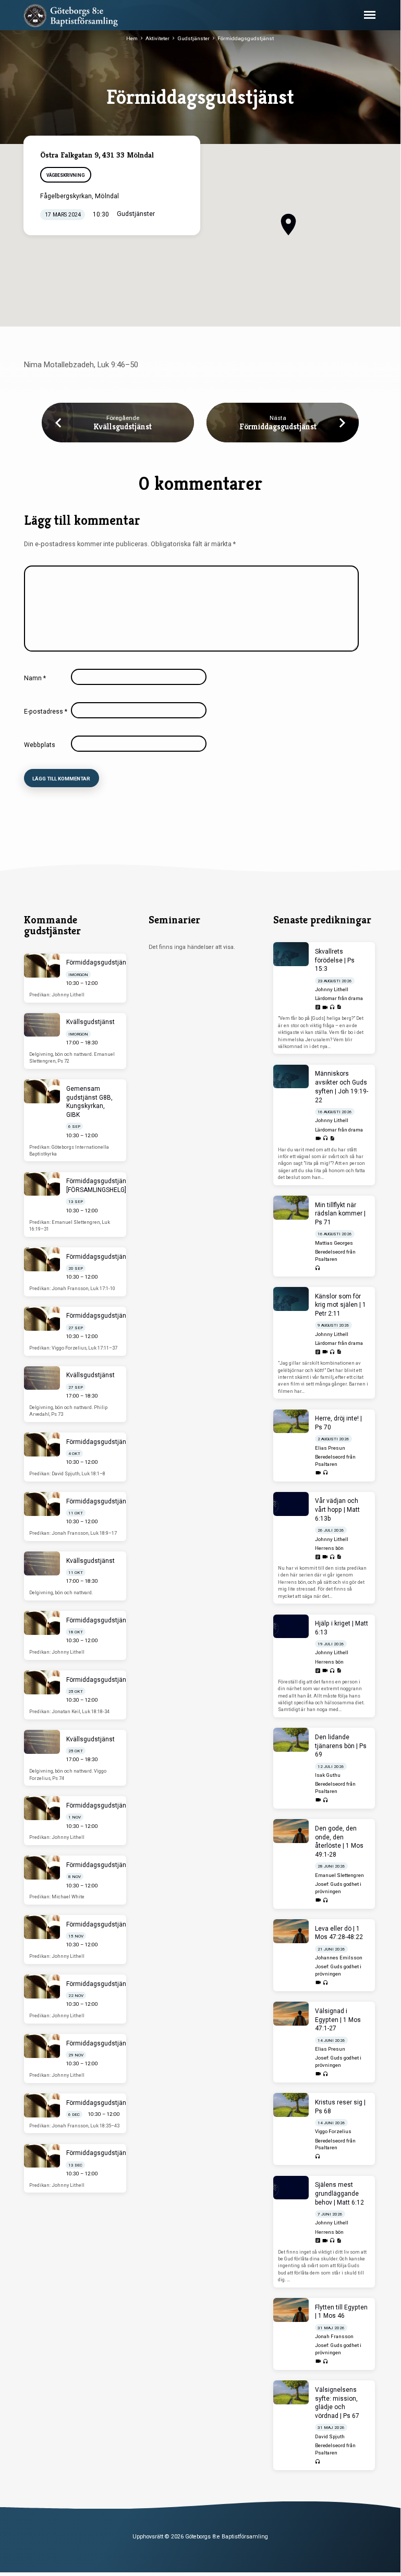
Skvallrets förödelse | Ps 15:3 (335, 960)
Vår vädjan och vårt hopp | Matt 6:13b (337, 1510)
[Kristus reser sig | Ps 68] (291, 2105)
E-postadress (46, 712)
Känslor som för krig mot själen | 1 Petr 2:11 (341, 1305)
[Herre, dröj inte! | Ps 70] (291, 1422)
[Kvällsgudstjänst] (42, 1025)
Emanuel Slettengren (339, 1875)
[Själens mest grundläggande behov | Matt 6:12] (291, 2188)
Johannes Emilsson (339, 1958)
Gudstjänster (193, 38)
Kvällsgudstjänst (123, 426)
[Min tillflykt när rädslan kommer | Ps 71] (291, 1208)
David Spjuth (330, 2436)
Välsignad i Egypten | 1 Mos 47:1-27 (338, 2020)
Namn (35, 678)
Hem (132, 38)
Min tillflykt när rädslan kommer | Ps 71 (340, 1214)
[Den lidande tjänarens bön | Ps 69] (291, 1740)
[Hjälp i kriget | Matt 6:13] (291, 1627)
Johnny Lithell (332, 989)
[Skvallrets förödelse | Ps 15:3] (291, 954)
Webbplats (40, 745)
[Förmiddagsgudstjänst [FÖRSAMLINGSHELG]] (42, 1184)
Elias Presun (330, 1448)
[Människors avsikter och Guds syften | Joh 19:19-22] (291, 1077)
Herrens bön (329, 1548)
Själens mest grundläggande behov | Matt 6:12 (339, 2194)
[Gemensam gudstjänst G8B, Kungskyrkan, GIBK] (42, 1091)
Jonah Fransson (334, 2336)
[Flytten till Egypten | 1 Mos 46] (291, 2310)
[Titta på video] (325, 1008)
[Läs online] (318, 1008)
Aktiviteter (157, 38)
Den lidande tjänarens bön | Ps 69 (341, 1746)
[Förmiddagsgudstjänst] (42, 966)
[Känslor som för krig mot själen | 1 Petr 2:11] (291, 1299)
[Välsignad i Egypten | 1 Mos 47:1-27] (291, 2014)
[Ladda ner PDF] (339, 1007)
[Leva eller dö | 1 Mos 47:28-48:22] (291, 1931)
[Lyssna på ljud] (332, 1008)
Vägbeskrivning (65, 175)
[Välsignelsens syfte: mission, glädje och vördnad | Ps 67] (291, 2392)
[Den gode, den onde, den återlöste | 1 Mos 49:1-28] (291, 1831)
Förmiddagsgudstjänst (246, 38)
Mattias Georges (334, 1243)
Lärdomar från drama (339, 998)
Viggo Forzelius (333, 2131)
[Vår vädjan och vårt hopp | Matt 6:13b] (291, 1504)
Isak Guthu (328, 1775)
